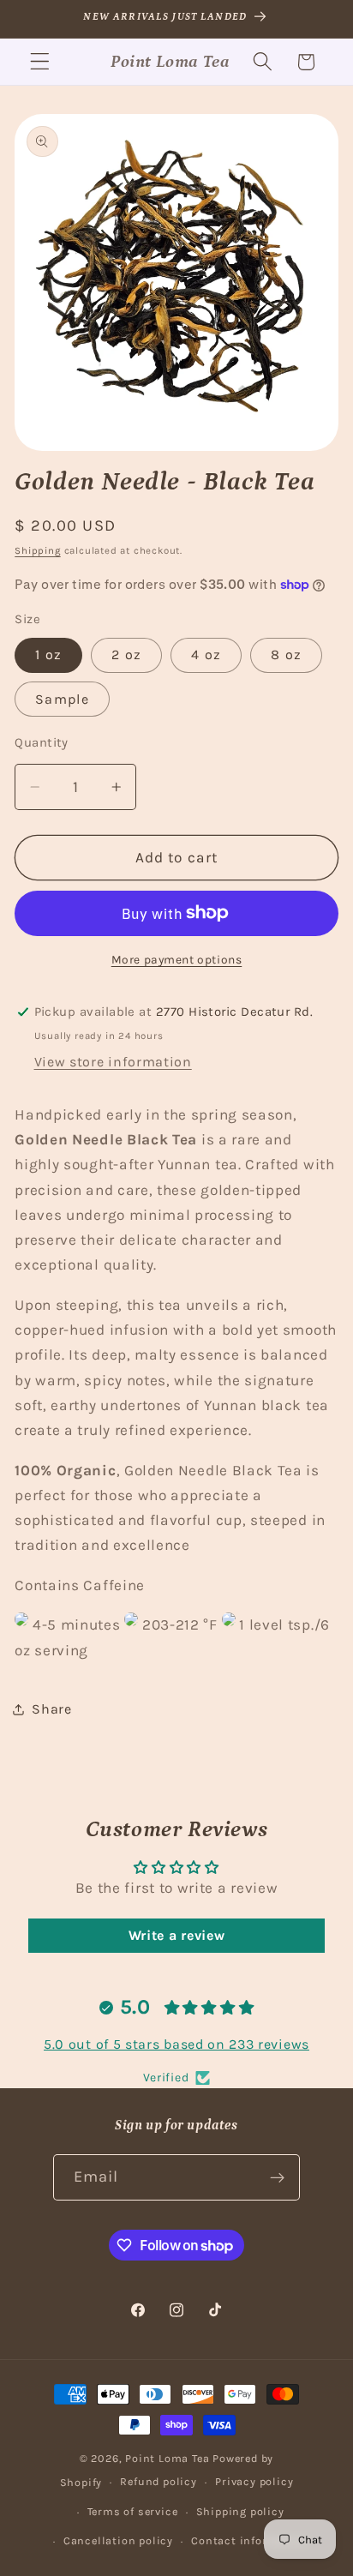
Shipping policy (240, 2511)
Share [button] (51, 1709)
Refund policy (158, 2481)
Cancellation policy (118, 2540)
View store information (113, 1062)
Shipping (37, 550)
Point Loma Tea (167, 2458)
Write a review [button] (177, 1935)
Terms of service (133, 2511)
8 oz (286, 655)
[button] (40, 62)
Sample (62, 699)
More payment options (177, 959)
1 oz (48, 655)
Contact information (249, 2540)
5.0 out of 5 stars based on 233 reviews (176, 2044)
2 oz (126, 655)
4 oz (206, 655)
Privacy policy (254, 2481)
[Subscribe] (278, 2177)
